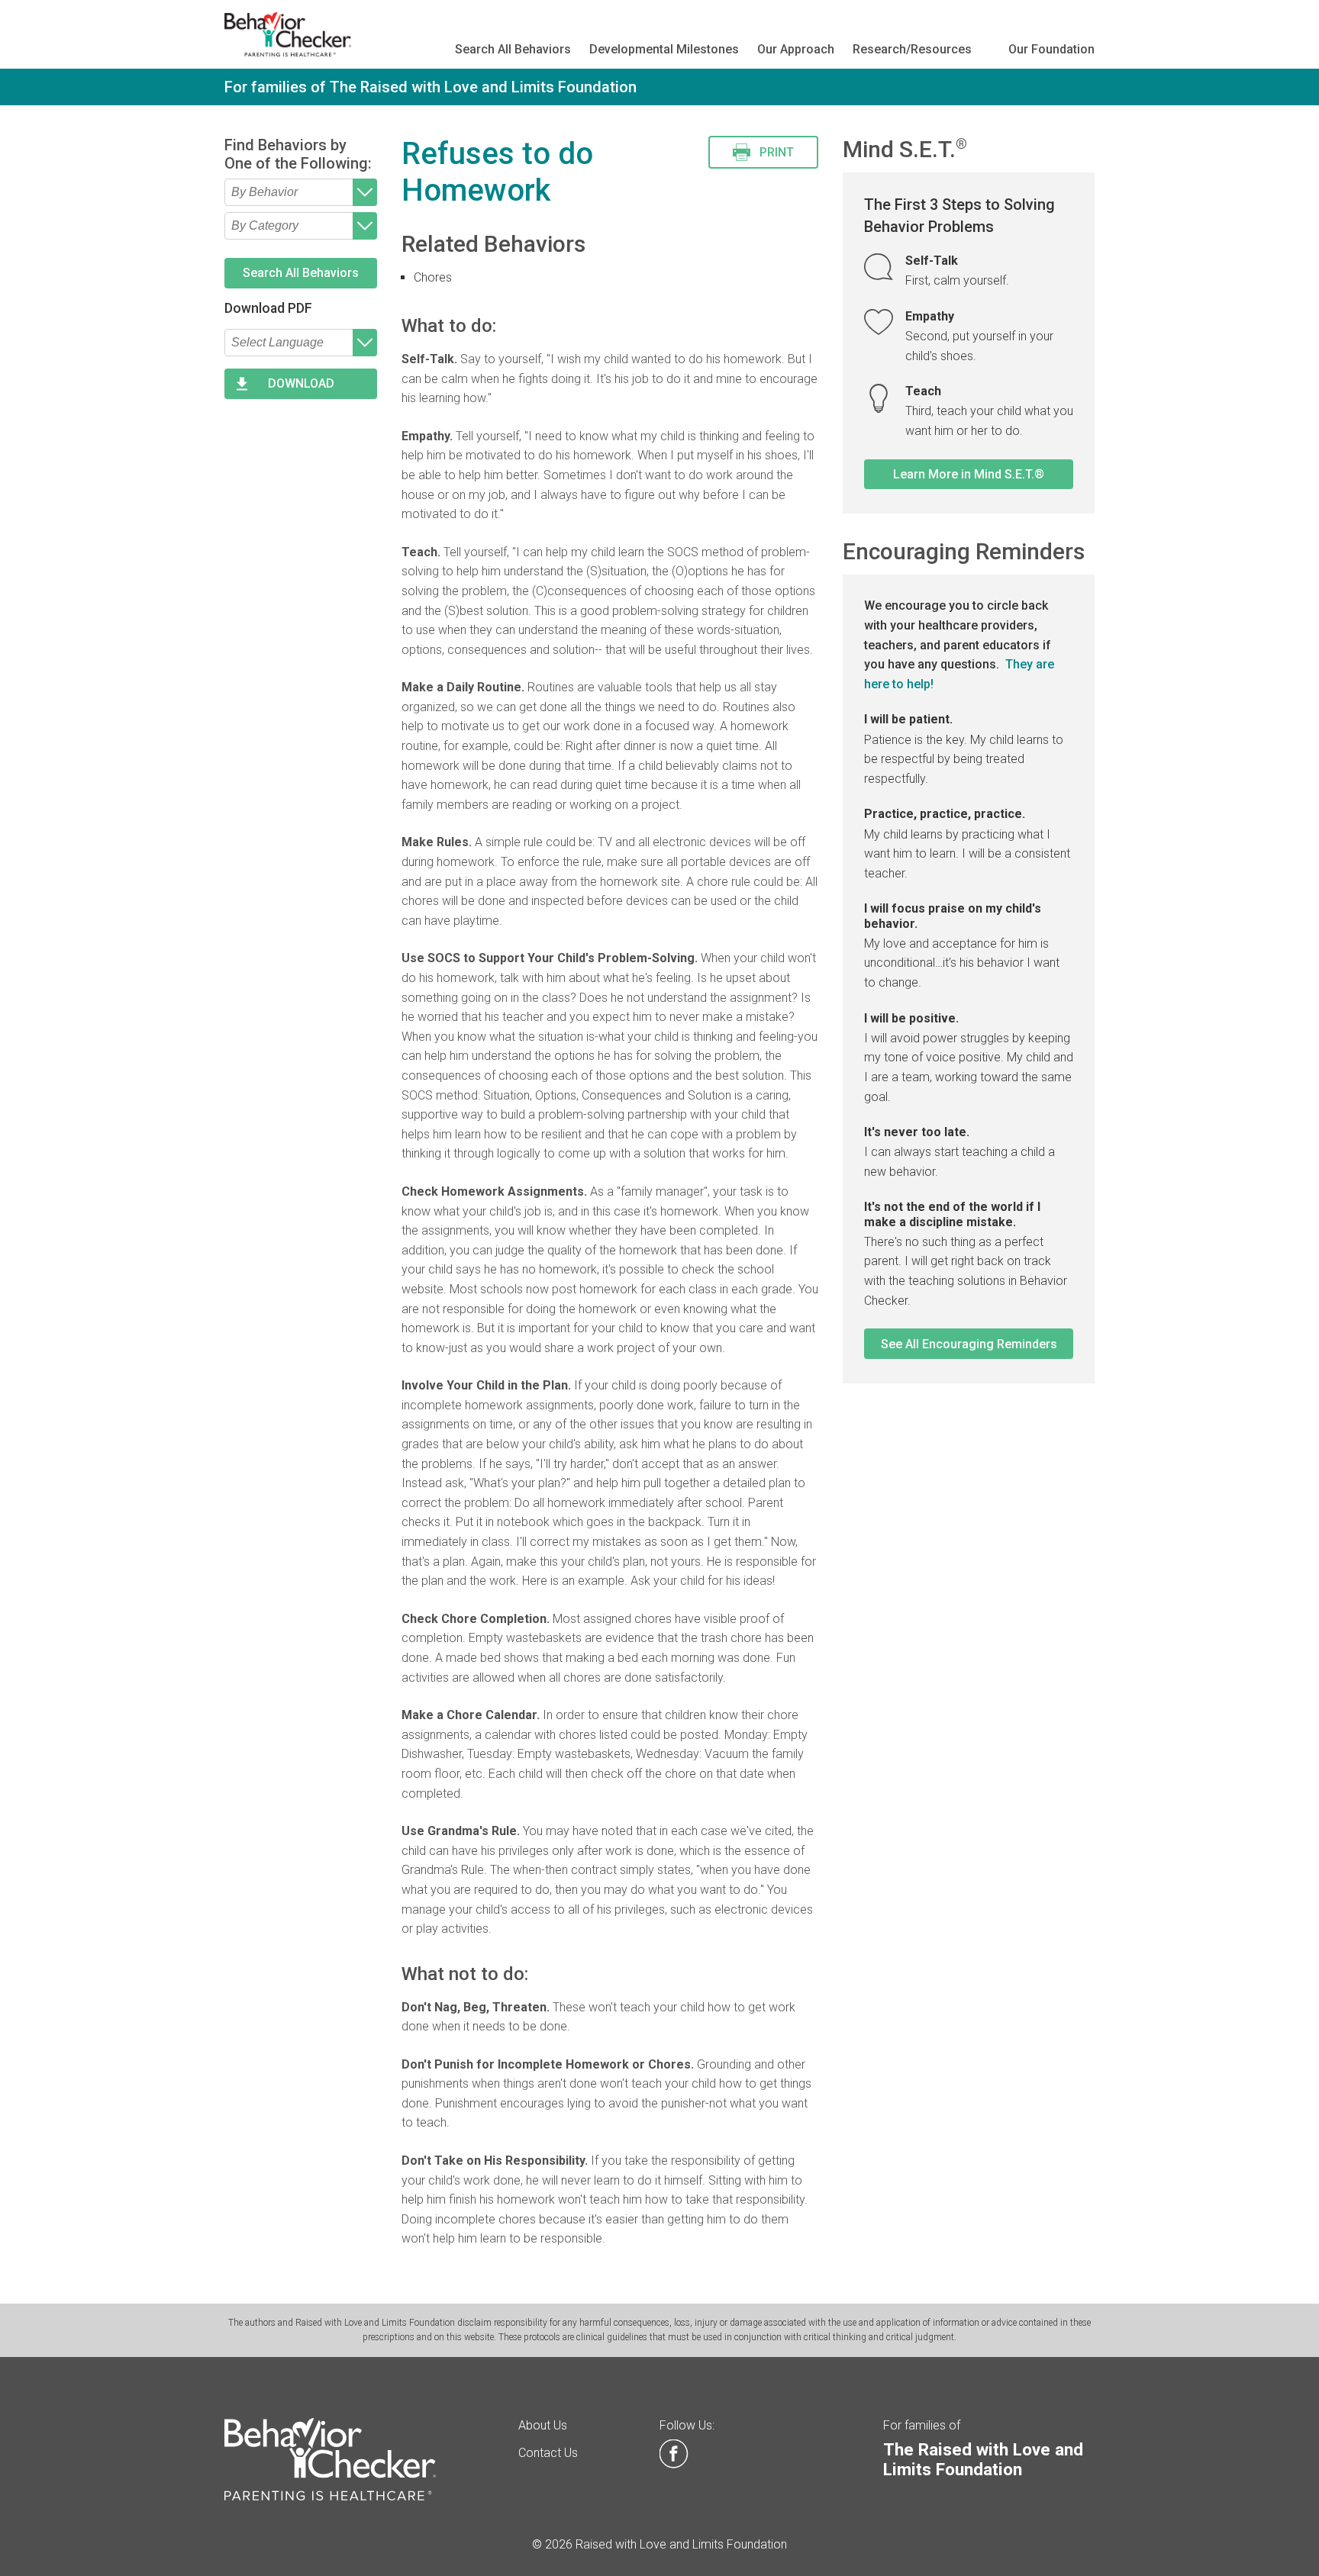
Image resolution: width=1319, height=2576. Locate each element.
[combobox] (301, 192)
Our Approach (796, 49)
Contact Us (548, 2453)
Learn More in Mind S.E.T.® (969, 474)
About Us (543, 2425)
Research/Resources (912, 49)
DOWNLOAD (301, 383)
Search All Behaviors (513, 49)
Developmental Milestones (664, 49)
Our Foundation (1051, 49)
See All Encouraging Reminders (969, 1344)
